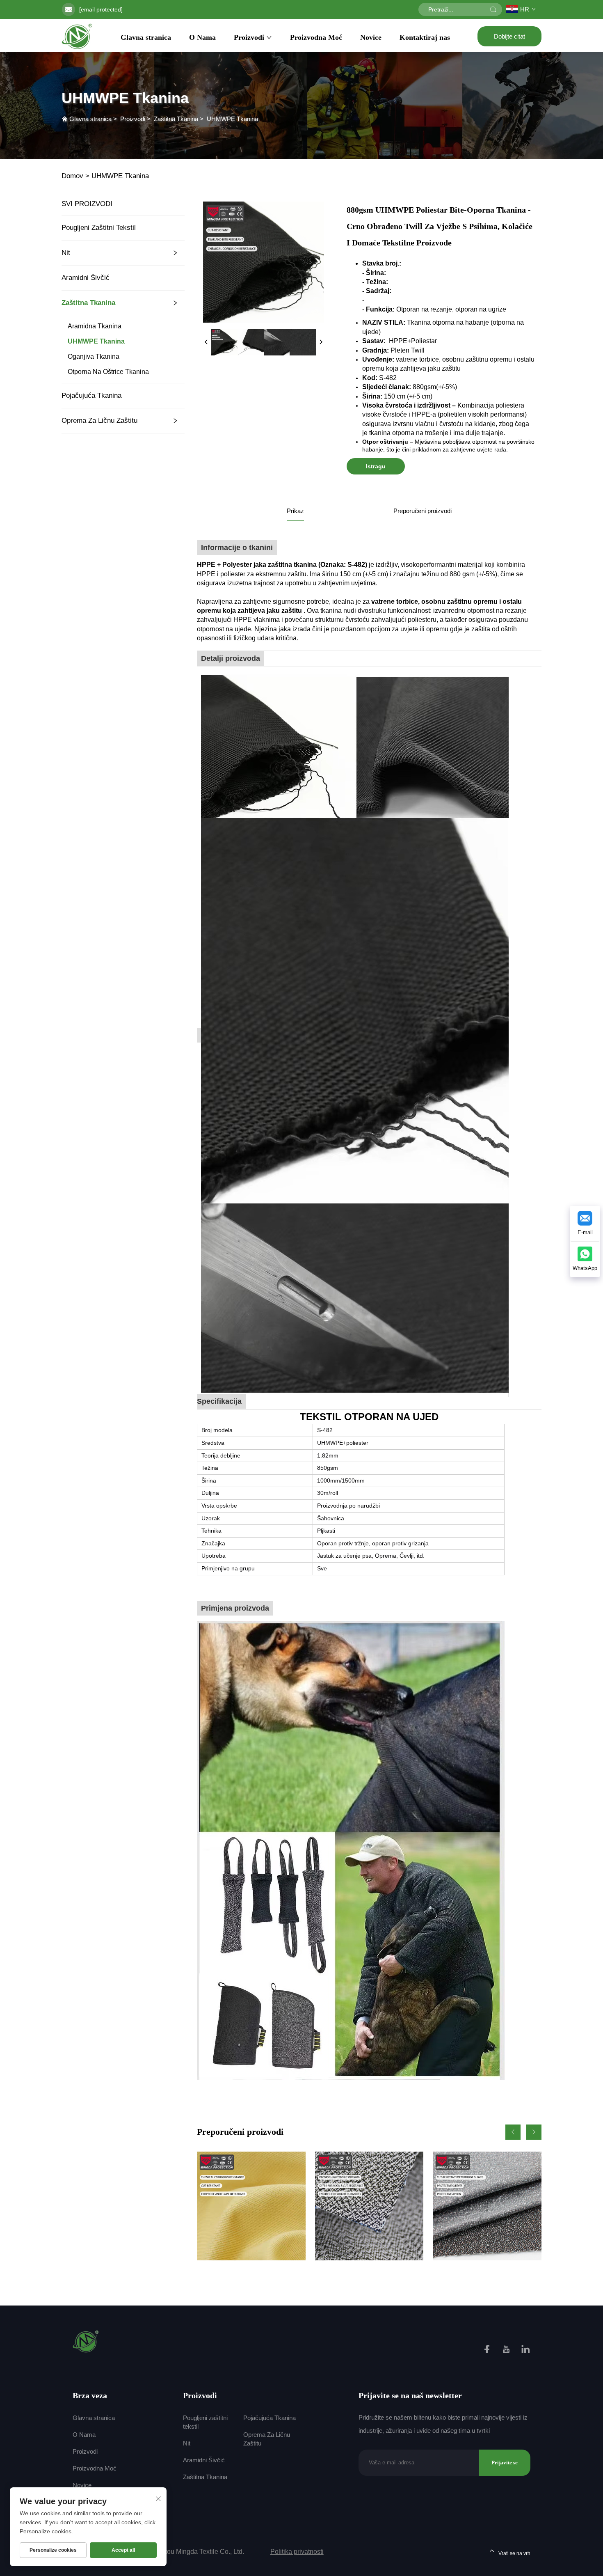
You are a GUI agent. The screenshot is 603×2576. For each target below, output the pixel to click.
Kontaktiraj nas (425, 37)
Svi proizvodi (87, 204)
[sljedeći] (321, 342)
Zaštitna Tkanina (176, 119)
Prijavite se (505, 2463)
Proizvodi (249, 37)
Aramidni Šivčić (86, 278)
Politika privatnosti (297, 2552)
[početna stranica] (77, 36)
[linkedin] (525, 2350)
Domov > (75, 176)
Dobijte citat (509, 36)
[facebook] (488, 2350)
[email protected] (101, 9)
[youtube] (507, 2350)
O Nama (202, 37)
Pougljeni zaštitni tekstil (99, 228)
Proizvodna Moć (316, 37)
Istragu (376, 466)
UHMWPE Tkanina (232, 119)
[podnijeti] (493, 9)
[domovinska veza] (86, 2341)
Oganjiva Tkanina (94, 356)
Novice (371, 37)
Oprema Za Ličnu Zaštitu (99, 421)
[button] (513, 2132)
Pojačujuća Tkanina (91, 395)
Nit (66, 253)
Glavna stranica (146, 37)
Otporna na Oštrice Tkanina (108, 372)
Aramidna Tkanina (95, 326)
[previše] (206, 342)
